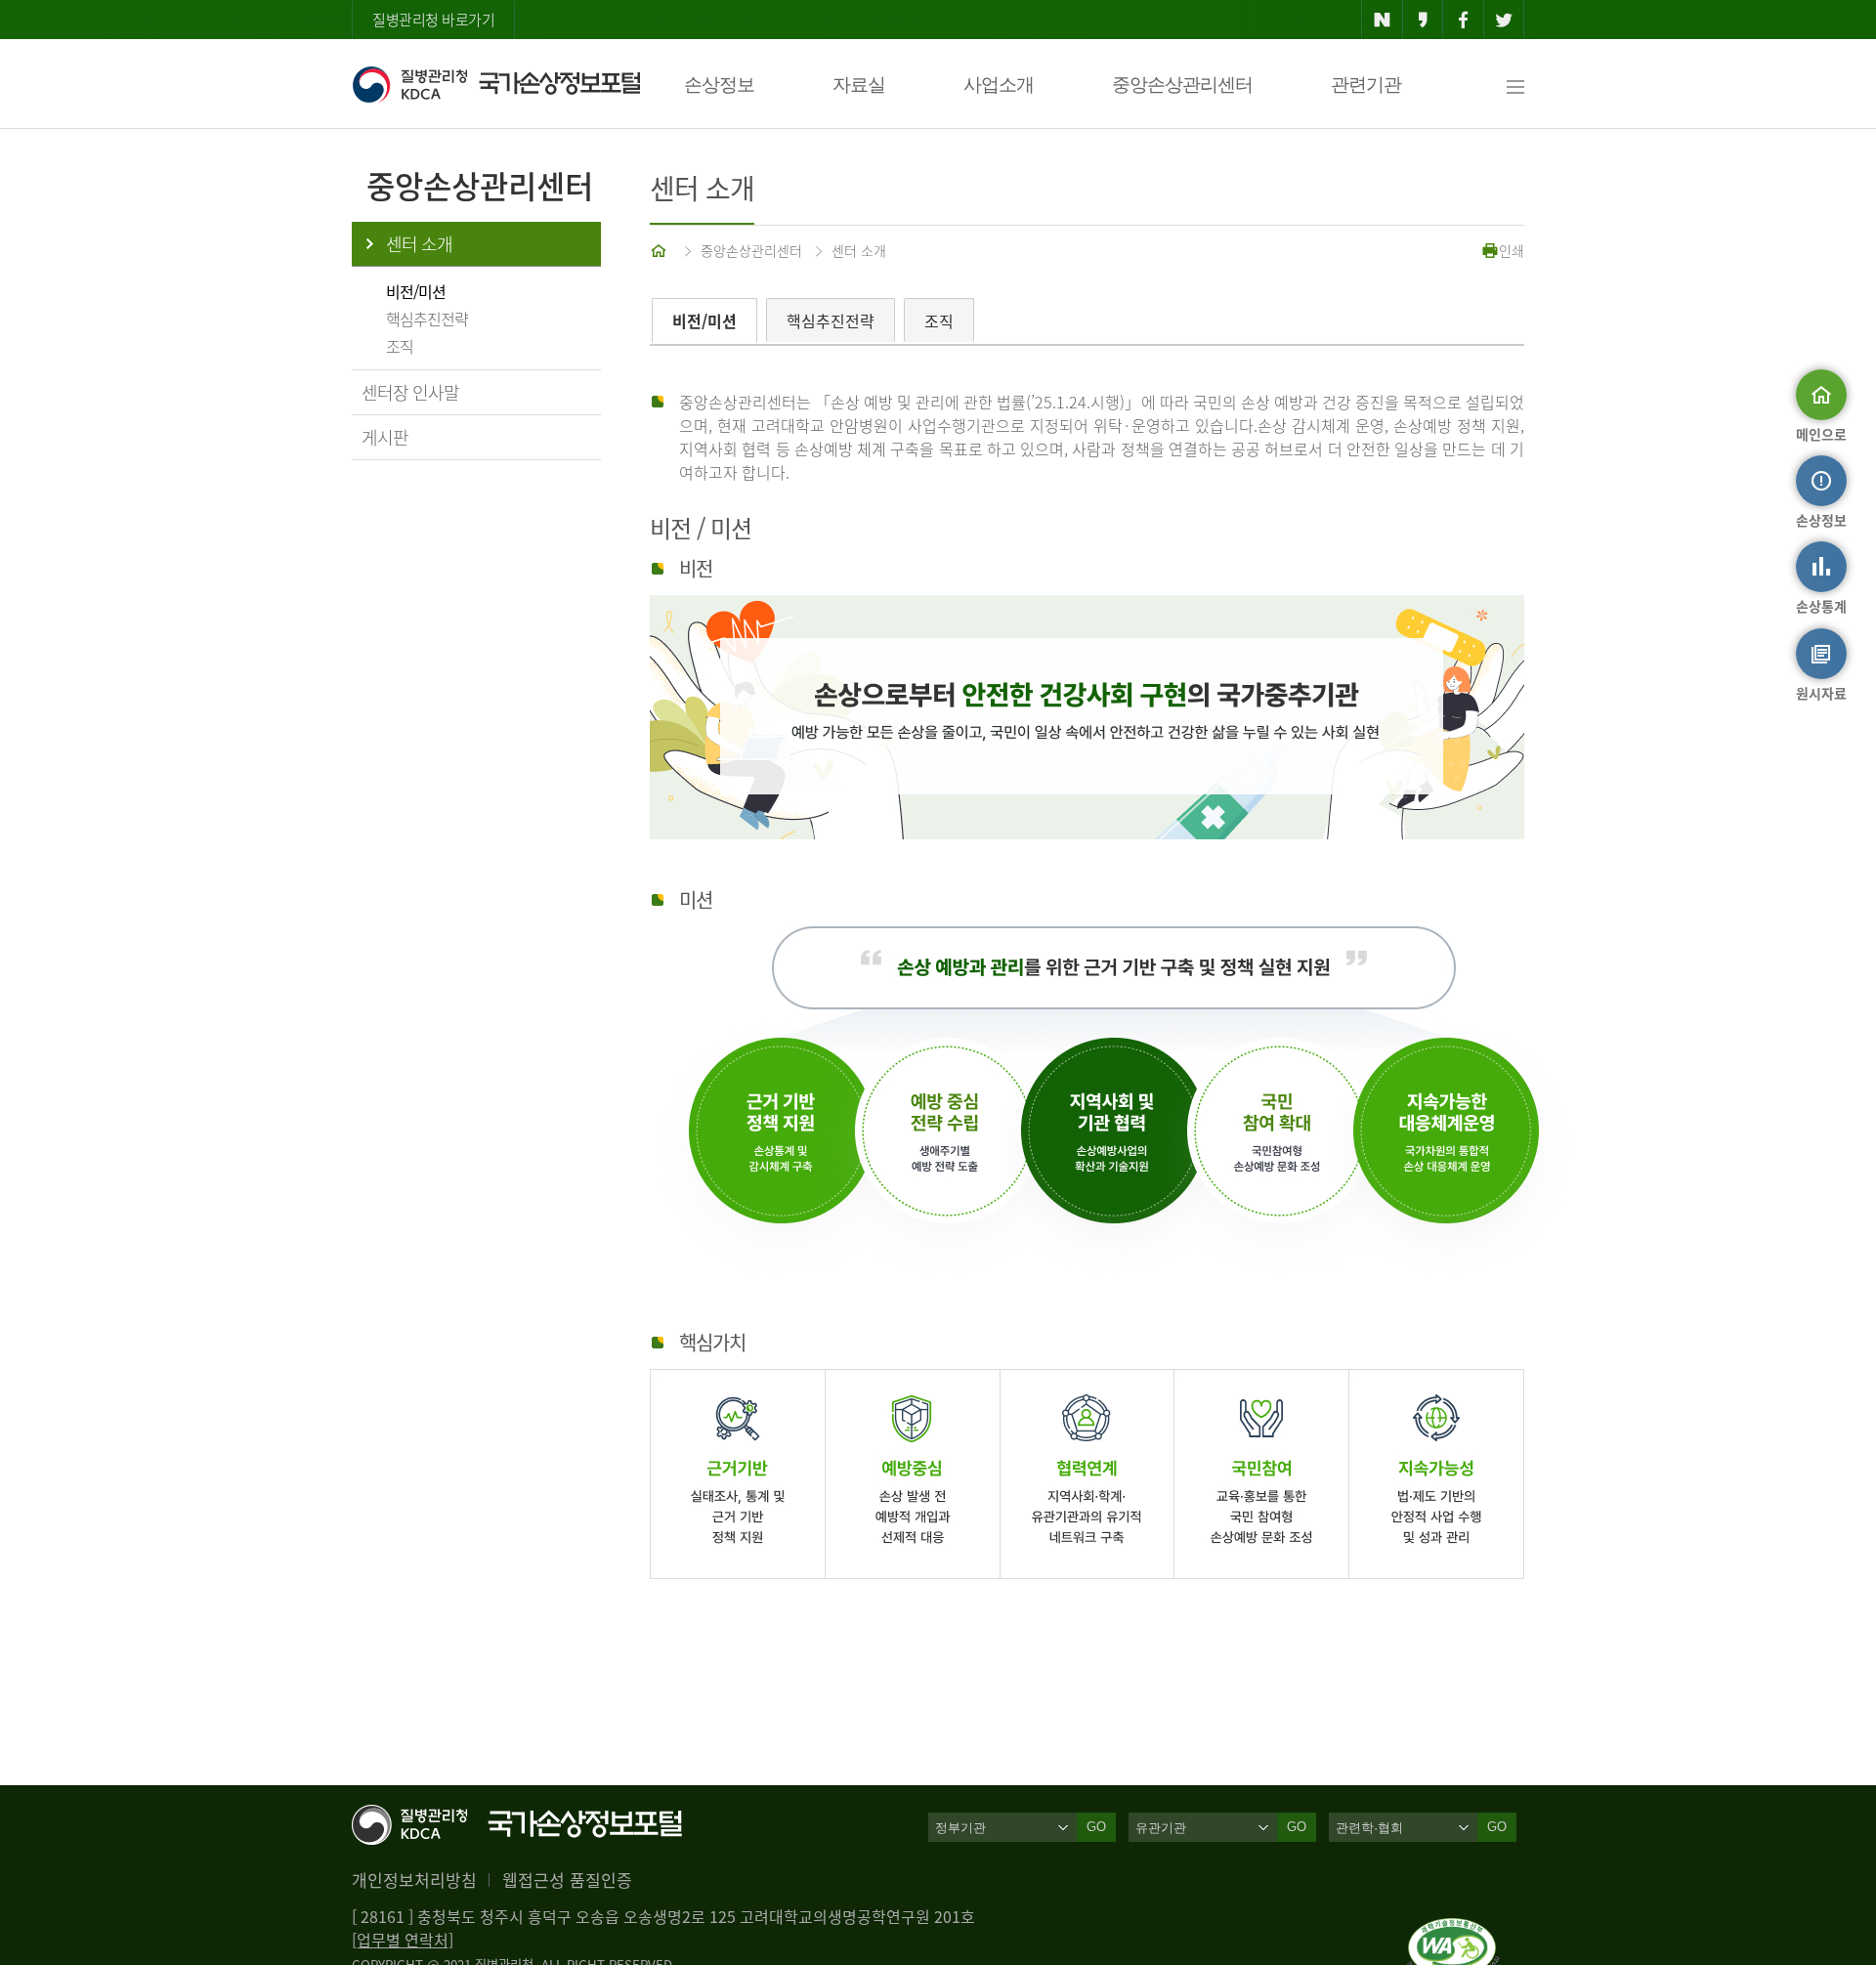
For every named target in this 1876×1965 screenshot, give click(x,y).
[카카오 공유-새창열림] (1423, 20)
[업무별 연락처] (403, 1940)
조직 (400, 346)
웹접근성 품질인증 (567, 1880)
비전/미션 (416, 291)
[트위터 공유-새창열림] (1504, 20)
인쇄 (1512, 250)
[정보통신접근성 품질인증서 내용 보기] (1453, 1930)
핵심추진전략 (427, 319)
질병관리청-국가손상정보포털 (496, 84)
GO (1096, 1827)
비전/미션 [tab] (704, 320)
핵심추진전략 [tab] (831, 320)
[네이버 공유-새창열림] (1382, 20)
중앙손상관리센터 (1182, 85)
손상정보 (719, 85)
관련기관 (1366, 85)
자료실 (859, 85)
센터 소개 (419, 244)
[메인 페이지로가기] (661, 250)
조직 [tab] (939, 320)
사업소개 (999, 85)
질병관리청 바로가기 (433, 20)
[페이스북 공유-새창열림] (1463, 20)
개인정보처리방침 (414, 1880)
